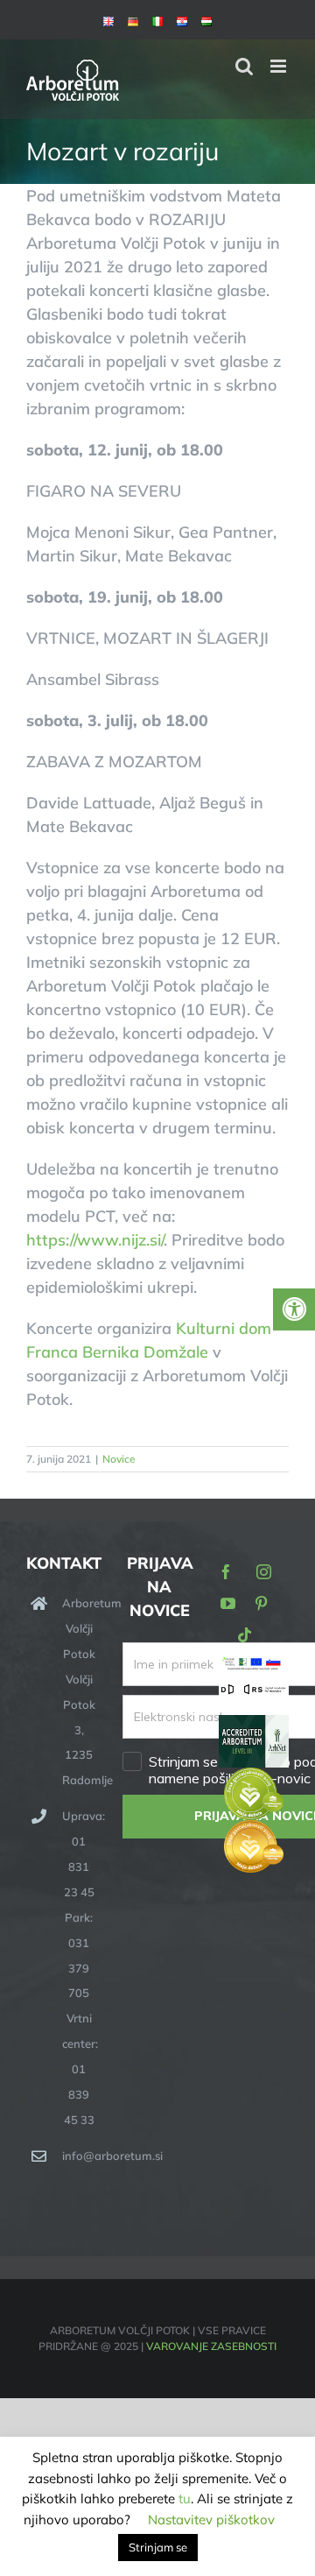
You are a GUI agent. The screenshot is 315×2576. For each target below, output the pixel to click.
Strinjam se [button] (158, 2547)
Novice (119, 1459)
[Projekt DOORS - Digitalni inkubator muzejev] (254, 1693)
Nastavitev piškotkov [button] (211, 2520)
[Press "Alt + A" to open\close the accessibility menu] (294, 1309)
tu (185, 2498)
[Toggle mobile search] (244, 66)
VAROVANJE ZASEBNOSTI (211, 2346)
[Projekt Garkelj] (254, 1666)
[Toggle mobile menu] (280, 66)
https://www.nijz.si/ (95, 1240)
